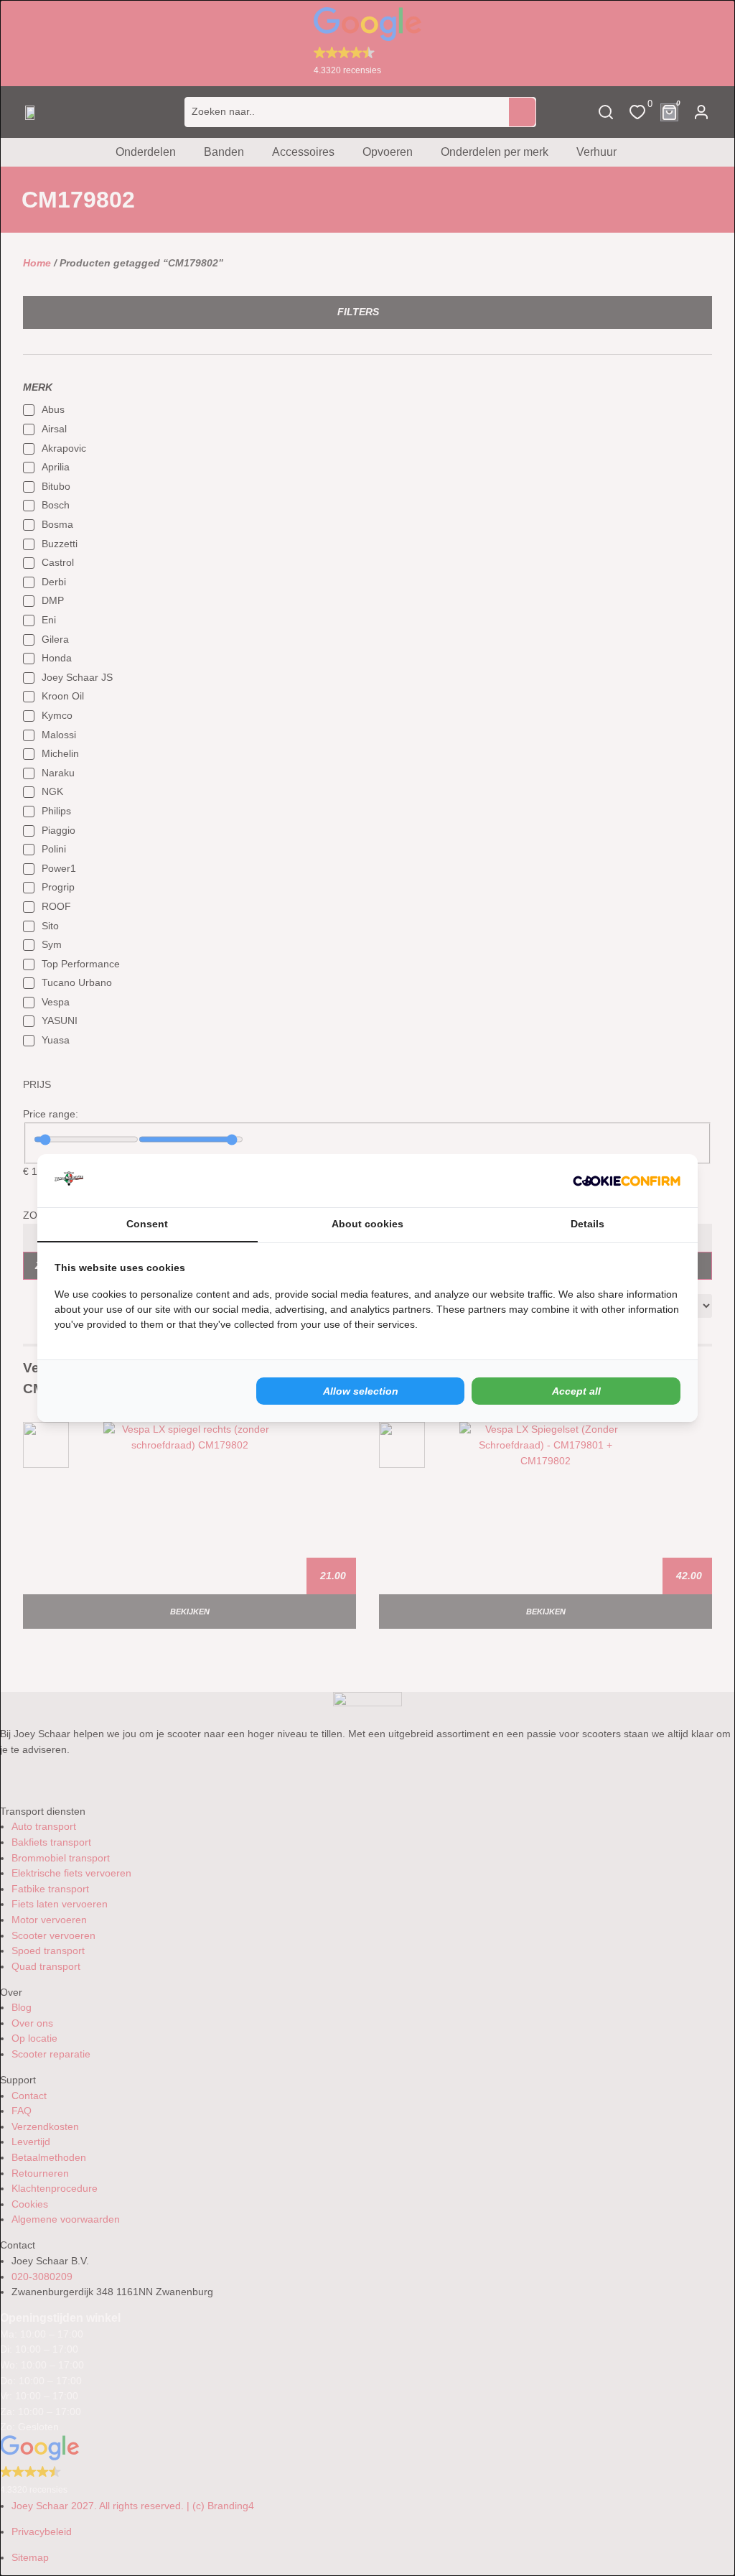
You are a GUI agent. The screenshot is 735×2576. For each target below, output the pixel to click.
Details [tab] (587, 1224)
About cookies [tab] (367, 1224)
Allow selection (361, 1391)
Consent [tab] (147, 1224)
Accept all (576, 1391)
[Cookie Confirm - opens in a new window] (627, 1181)
